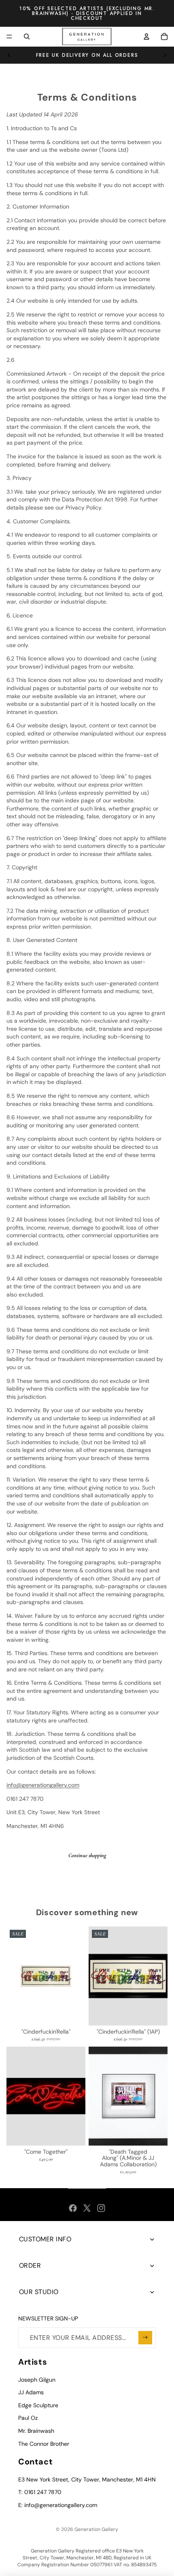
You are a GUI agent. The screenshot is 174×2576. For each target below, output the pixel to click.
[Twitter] (87, 2208)
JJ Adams (31, 2392)
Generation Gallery (96, 2529)
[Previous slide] (9, 55)
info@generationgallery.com (43, 1785)
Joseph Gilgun (37, 2380)
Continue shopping (87, 1855)
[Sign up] (145, 2338)
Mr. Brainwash (36, 2431)
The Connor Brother (44, 2444)
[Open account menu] (146, 37)
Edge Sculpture (38, 2405)
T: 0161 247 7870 (40, 2492)
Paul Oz (28, 2418)
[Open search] (27, 37)
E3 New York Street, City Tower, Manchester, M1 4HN (87, 2479)
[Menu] (9, 37)
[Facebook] (73, 2208)
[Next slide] (165, 55)
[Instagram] (101, 2208)
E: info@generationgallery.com (58, 2505)
